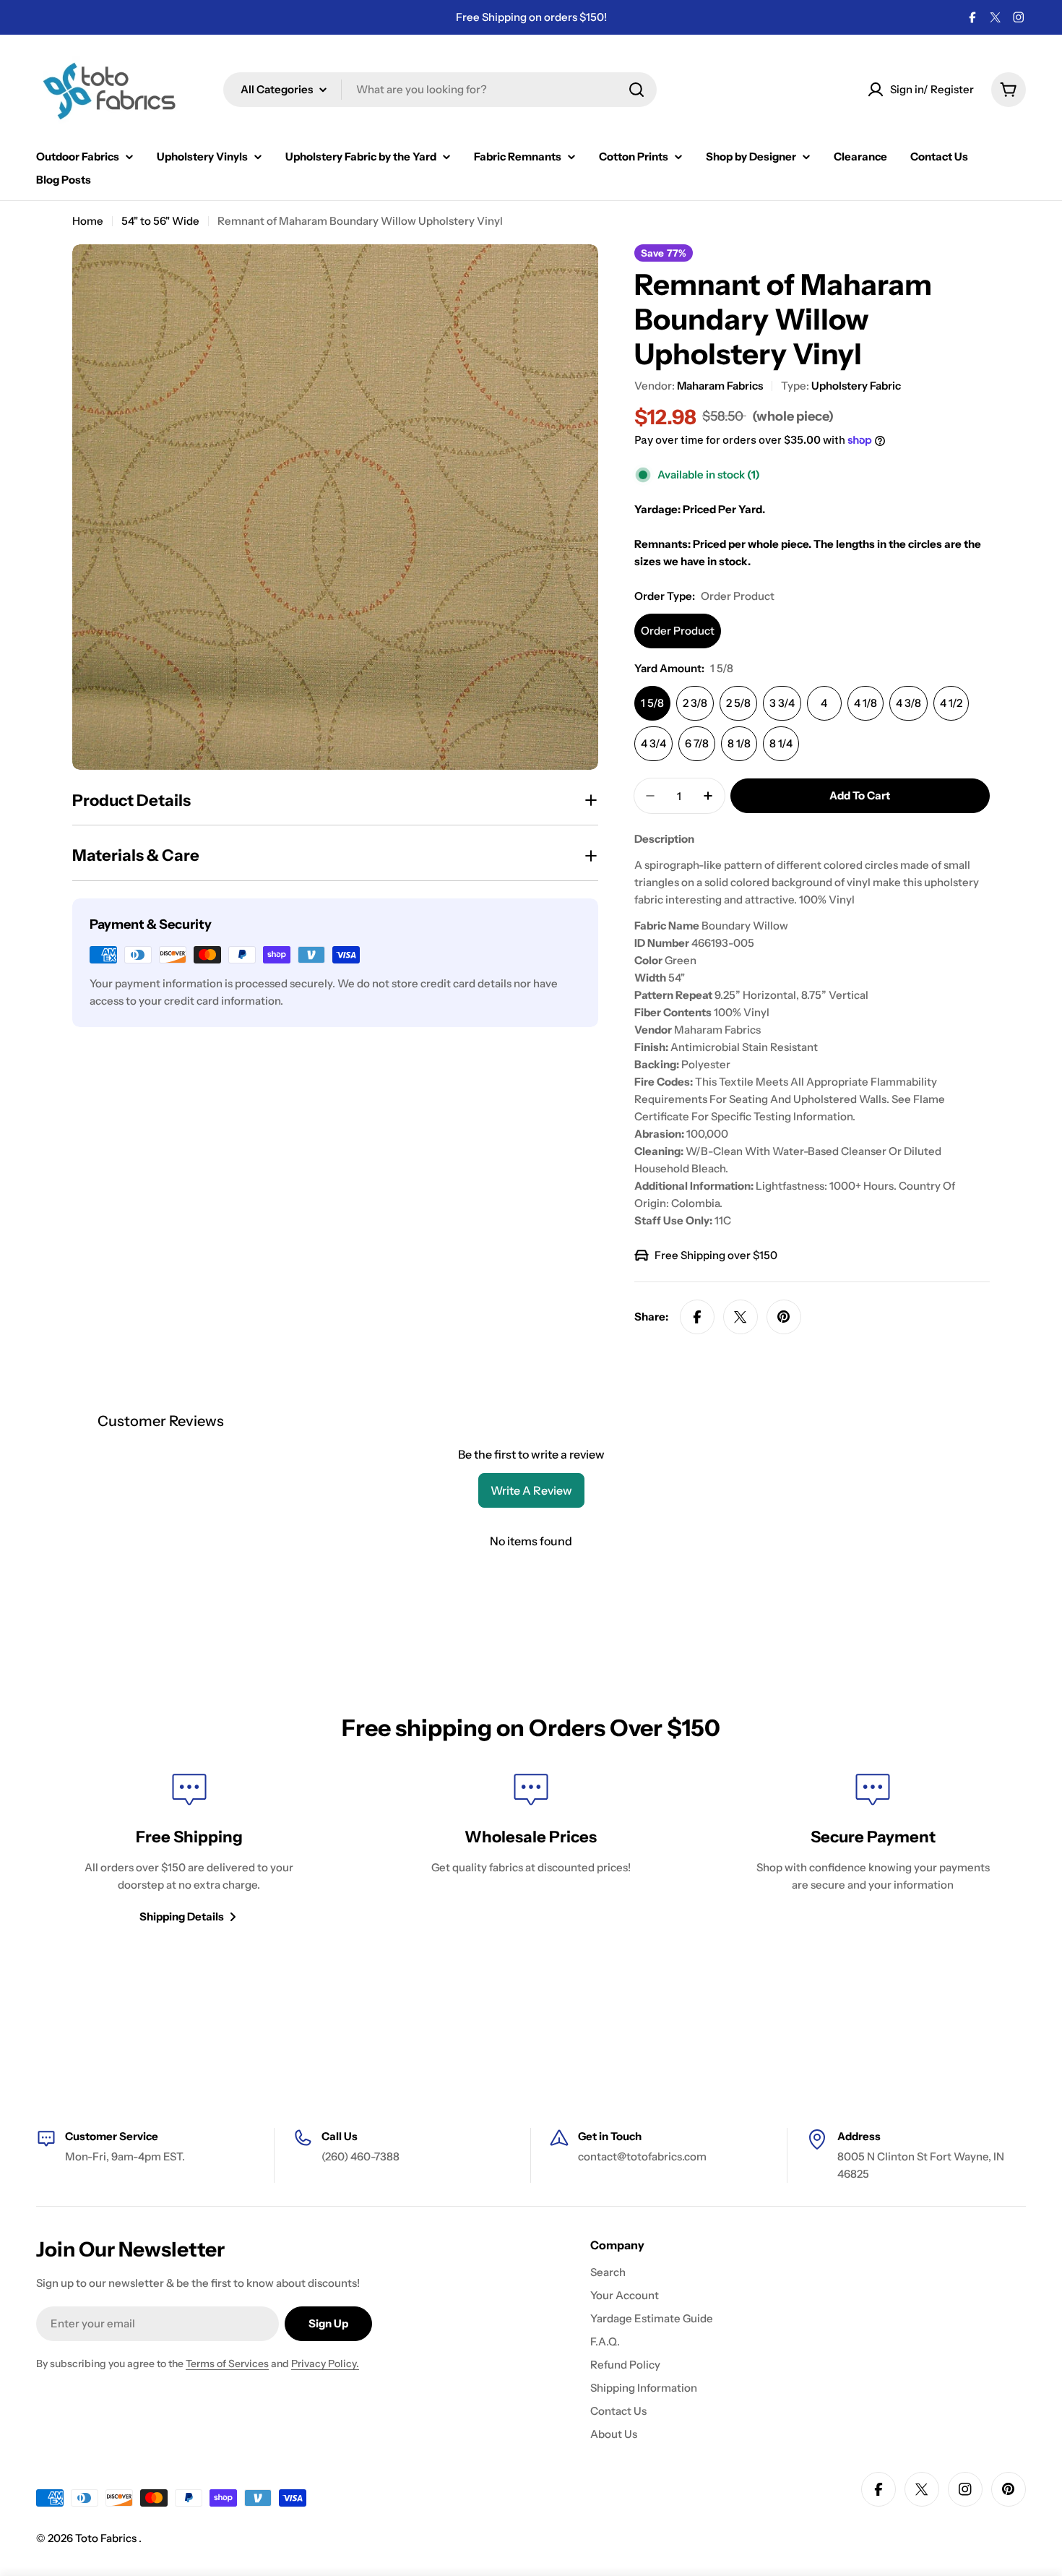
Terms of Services (227, 2364)
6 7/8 (697, 743)
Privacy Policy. (325, 2364)
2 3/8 (695, 703)
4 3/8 (908, 703)
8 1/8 (739, 743)
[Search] (636, 90)
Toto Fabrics (107, 2538)
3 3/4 (782, 703)
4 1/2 (951, 703)
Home (88, 221)
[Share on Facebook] (697, 1317)
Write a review (531, 1490)
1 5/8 (652, 703)
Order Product (678, 631)
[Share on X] (741, 1317)
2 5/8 (738, 703)
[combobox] (440, 90)
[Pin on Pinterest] (784, 1317)
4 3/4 (653, 743)
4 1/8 (865, 703)
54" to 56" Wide (160, 221)
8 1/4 (781, 743)
